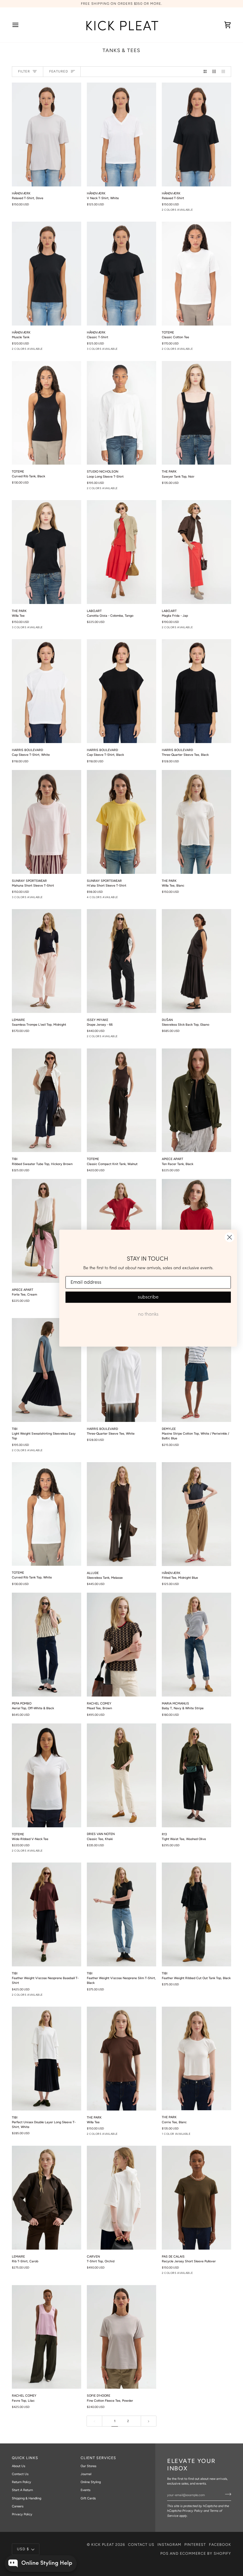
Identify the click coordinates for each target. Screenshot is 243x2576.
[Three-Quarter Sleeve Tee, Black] (196, 691)
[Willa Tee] (47, 552)
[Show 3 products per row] (214, 72)
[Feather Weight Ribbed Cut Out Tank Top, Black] (196, 1914)
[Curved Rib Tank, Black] (47, 413)
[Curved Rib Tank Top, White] (47, 1514)
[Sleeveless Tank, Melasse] (121, 1514)
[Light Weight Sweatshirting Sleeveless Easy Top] (47, 1370)
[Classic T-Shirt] (121, 274)
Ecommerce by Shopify (206, 2553)
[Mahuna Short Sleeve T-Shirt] (47, 822)
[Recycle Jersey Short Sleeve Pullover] (196, 2198)
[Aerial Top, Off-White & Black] (47, 1645)
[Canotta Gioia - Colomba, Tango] (121, 552)
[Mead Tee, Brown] (121, 1645)
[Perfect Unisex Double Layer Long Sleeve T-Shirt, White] (47, 2059)
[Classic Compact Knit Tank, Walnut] (121, 1100)
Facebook (220, 2544)
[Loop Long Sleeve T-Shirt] (121, 413)
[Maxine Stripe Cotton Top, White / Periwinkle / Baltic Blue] (196, 1370)
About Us (19, 2466)
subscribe (148, 1297)
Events (85, 2490)
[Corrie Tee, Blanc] (196, 2059)
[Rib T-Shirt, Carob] (47, 2198)
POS (164, 2553)
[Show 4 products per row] (225, 72)
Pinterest (195, 2544)
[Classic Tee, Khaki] (121, 1775)
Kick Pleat (103, 2544)
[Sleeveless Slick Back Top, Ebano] (196, 961)
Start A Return (22, 2490)
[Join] (226, 2494)
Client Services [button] (98, 2458)
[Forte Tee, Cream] (47, 1231)
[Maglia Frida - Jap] (196, 552)
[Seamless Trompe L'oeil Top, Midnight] (47, 961)
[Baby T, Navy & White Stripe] (196, 1645)
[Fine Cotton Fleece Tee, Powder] (121, 2337)
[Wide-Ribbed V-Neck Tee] (47, 1775)
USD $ (23, 2549)
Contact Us (20, 2474)
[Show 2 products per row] (205, 72)
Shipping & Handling (27, 2498)
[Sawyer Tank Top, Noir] (196, 413)
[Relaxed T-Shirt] (196, 134)
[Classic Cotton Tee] (196, 273)
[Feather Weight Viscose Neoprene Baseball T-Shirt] (47, 1914)
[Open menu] (21, 25)
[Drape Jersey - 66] (121, 961)
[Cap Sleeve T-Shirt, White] (47, 691)
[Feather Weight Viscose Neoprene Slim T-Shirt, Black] (121, 1914)
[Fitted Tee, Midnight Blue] (196, 1514)
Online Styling (91, 2482)
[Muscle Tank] (47, 274)
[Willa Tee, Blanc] (196, 822)
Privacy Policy (192, 2511)
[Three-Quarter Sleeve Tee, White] (121, 1370)
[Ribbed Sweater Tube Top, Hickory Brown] (47, 1100)
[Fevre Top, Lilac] (47, 2337)
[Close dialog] (230, 1237)
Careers (18, 2506)
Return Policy (21, 2482)
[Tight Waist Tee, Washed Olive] (196, 1775)
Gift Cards (88, 2498)
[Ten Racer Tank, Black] (196, 1100)
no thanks (148, 1314)
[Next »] (149, 2421)
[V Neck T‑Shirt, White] (121, 134)
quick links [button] (25, 2458)
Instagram (169, 2544)
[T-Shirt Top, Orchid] (121, 2198)
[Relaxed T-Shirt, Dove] (47, 134)
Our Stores (88, 2466)
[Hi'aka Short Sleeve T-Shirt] (121, 822)
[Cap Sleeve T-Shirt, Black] (121, 691)
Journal (86, 2474)
